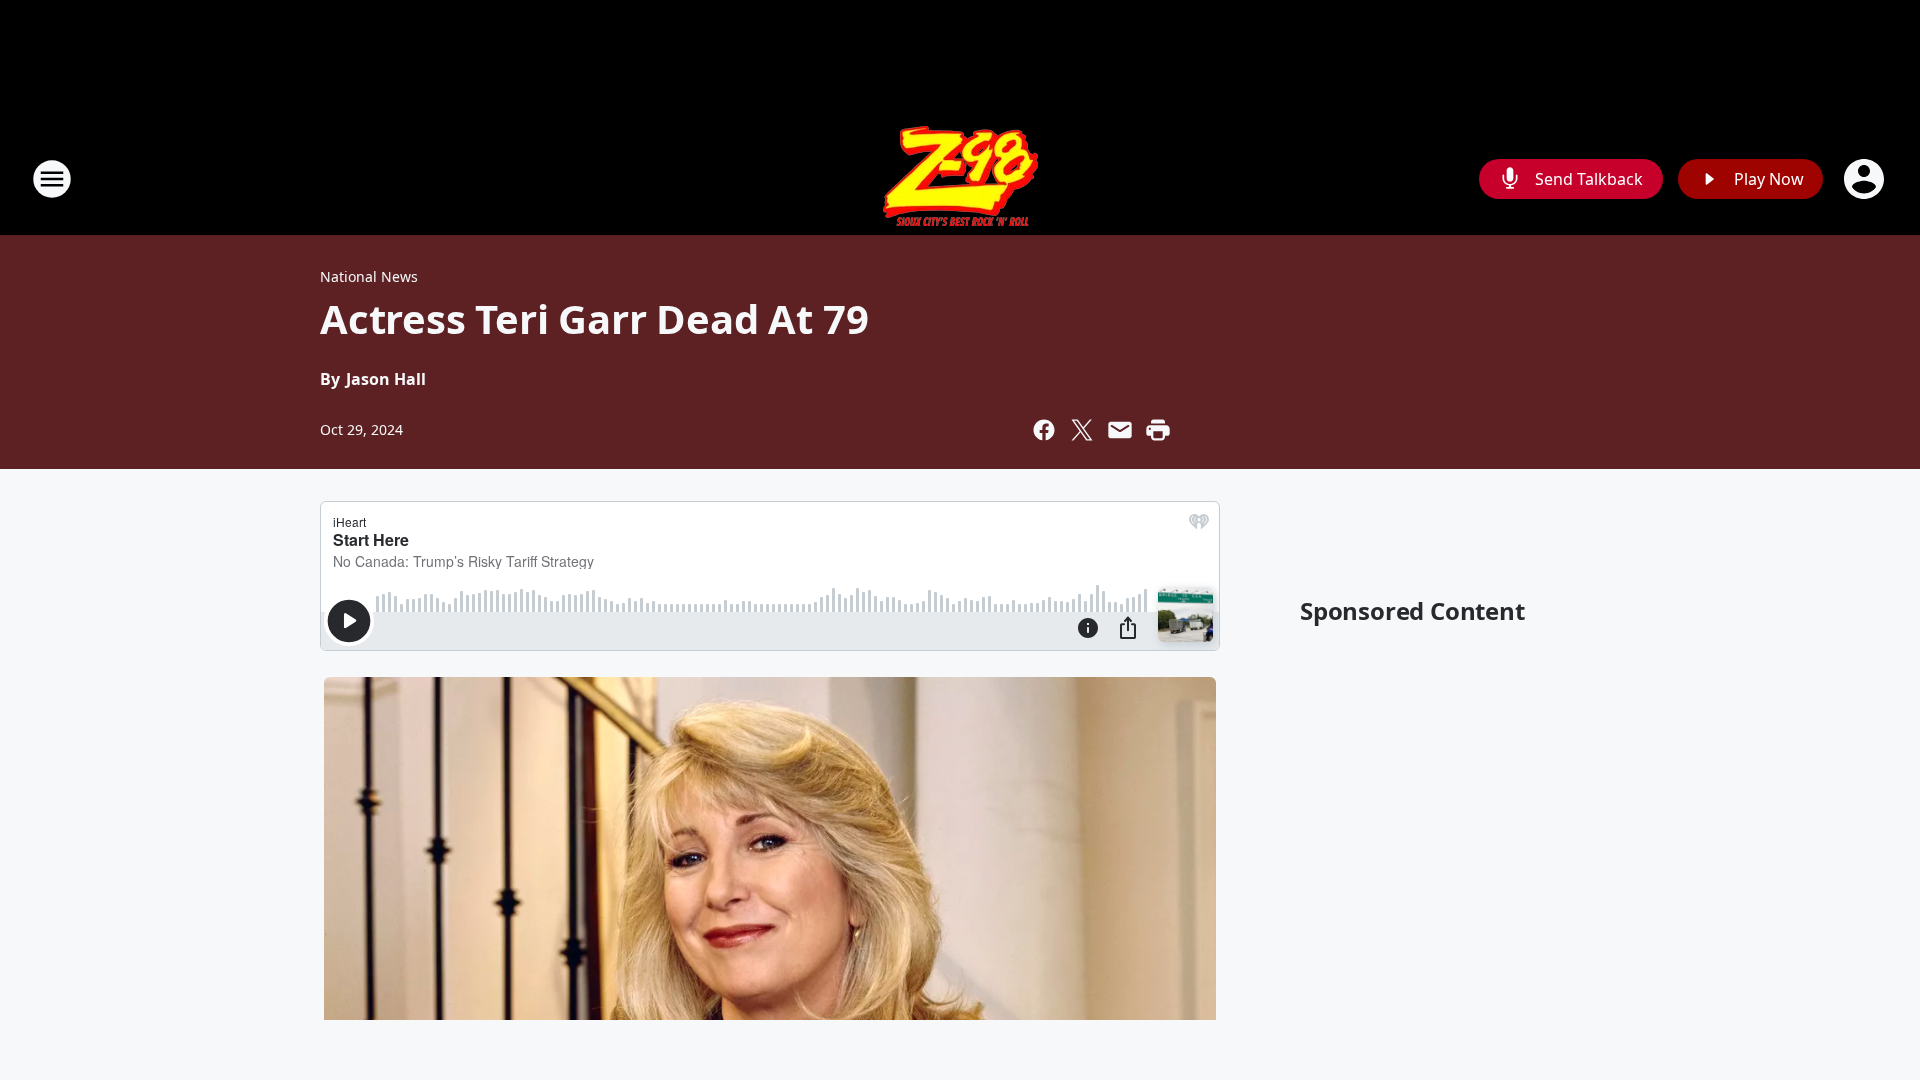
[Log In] (1866, 179)
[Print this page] (1158, 430)
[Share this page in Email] (1120, 430)
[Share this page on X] (1082, 430)
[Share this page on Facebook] (1044, 430)
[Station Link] (960, 178)
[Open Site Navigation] (52, 179)
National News (369, 276)
